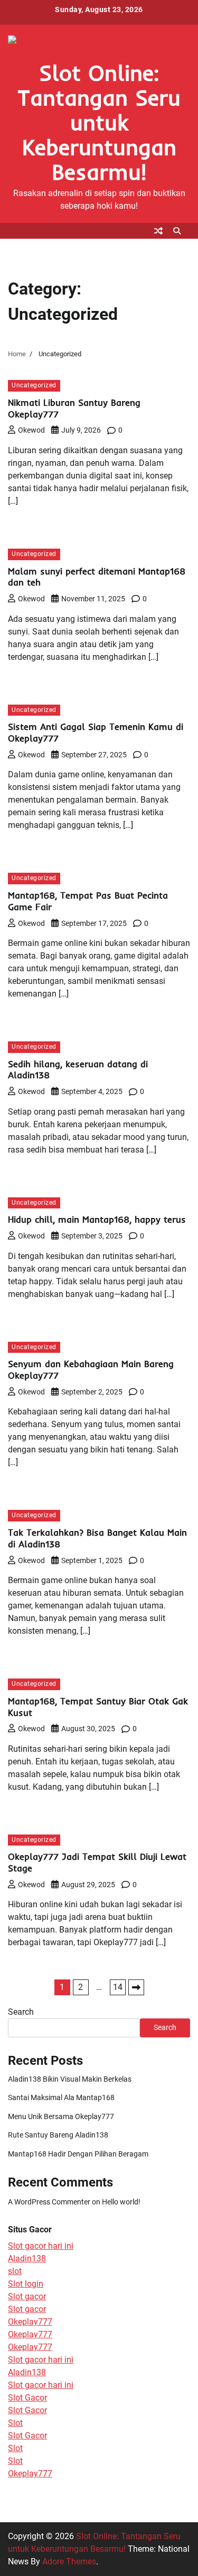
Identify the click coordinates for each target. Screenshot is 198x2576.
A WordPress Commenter (49, 2202)
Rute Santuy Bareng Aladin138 (58, 2135)
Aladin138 (27, 2258)
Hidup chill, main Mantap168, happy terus (97, 1219)
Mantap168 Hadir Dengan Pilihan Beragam (78, 2154)
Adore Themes (69, 2562)
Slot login (26, 2284)
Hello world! (121, 2202)
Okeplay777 (30, 2322)
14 (118, 1987)
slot (15, 2271)
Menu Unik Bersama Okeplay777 (61, 2116)
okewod (31, 430)
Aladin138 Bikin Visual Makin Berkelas (70, 2079)
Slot (15, 2423)
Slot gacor (27, 2296)
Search (21, 2012)
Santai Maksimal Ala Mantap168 (61, 2097)
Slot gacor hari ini (41, 2246)
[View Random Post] (158, 231)
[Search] (177, 231)
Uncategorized (34, 385)
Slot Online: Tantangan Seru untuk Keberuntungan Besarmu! (99, 122)
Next (136, 1987)
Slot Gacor (27, 2398)
